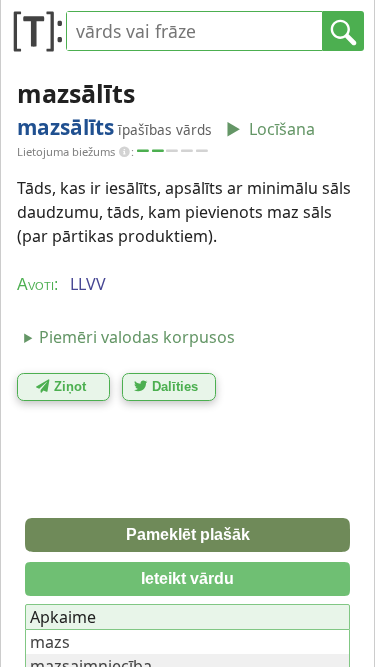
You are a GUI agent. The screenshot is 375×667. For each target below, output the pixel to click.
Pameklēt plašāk (188, 534)
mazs (50, 642)
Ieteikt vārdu (187, 578)
